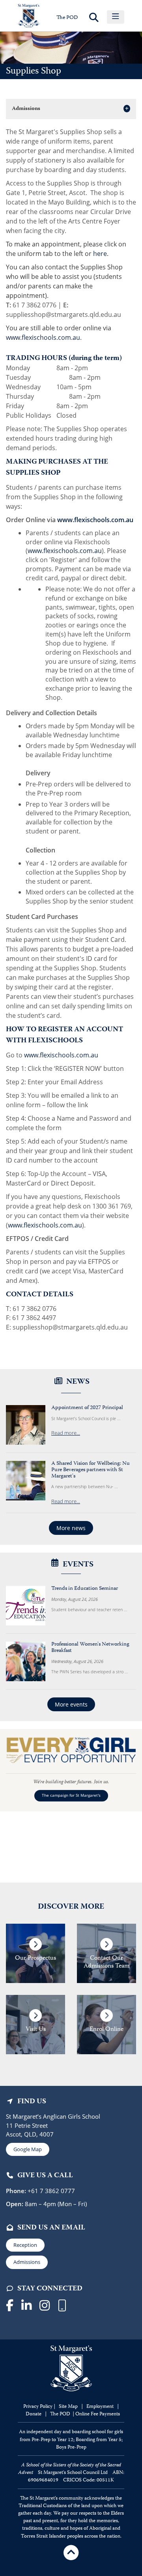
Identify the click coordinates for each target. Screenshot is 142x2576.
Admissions (27, 2262)
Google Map (28, 2149)
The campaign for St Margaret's (71, 1795)
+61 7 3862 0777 (50, 2191)
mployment (102, 2407)
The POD (67, 18)
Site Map (68, 2407)
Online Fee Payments (98, 2414)
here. (100, 254)
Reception (25, 2245)
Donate (34, 2414)
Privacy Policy (38, 2407)
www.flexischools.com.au (43, 337)
